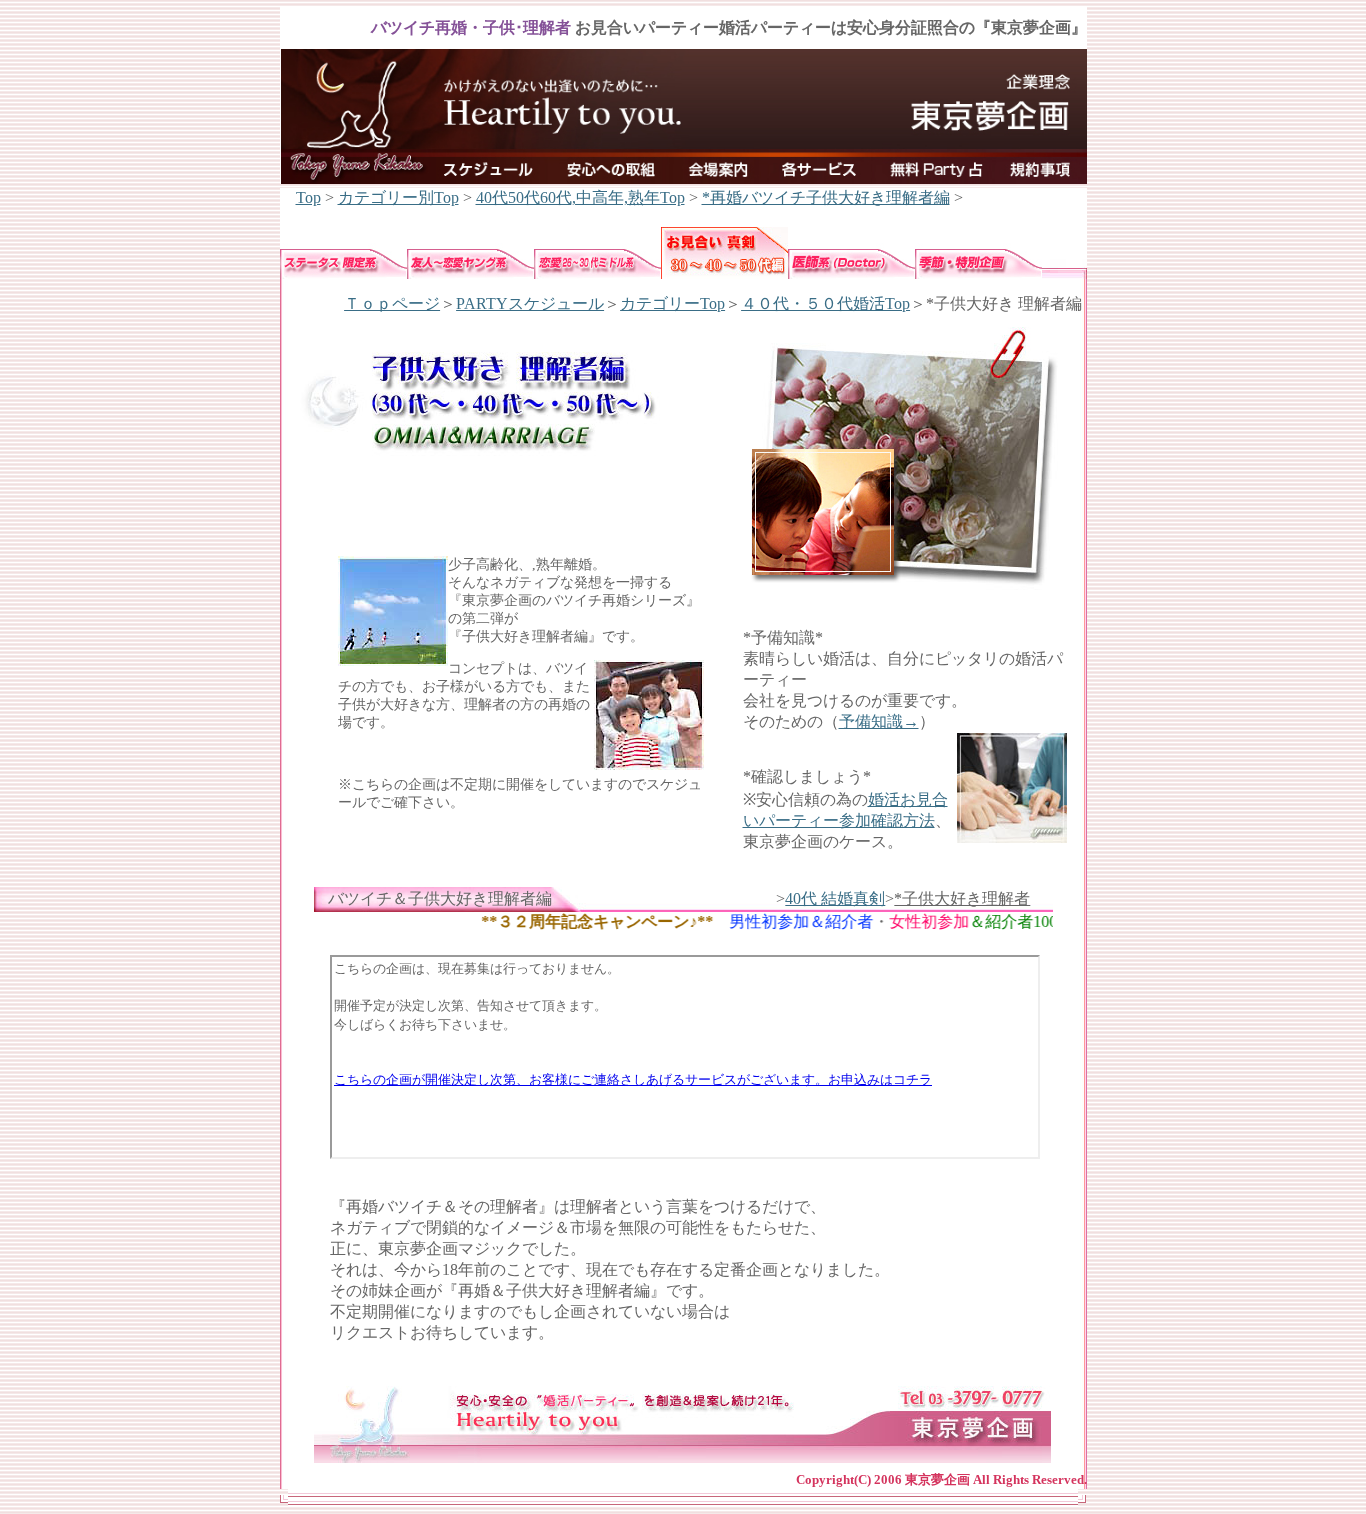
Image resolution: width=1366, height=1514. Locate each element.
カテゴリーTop (672, 303)
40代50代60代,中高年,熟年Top (580, 197)
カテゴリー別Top (398, 197)
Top (308, 197)
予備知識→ (879, 721)
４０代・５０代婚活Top (825, 303)
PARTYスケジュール (530, 303)
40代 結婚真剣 (835, 898)
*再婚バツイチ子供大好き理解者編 (826, 197)
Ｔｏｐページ (392, 303)
